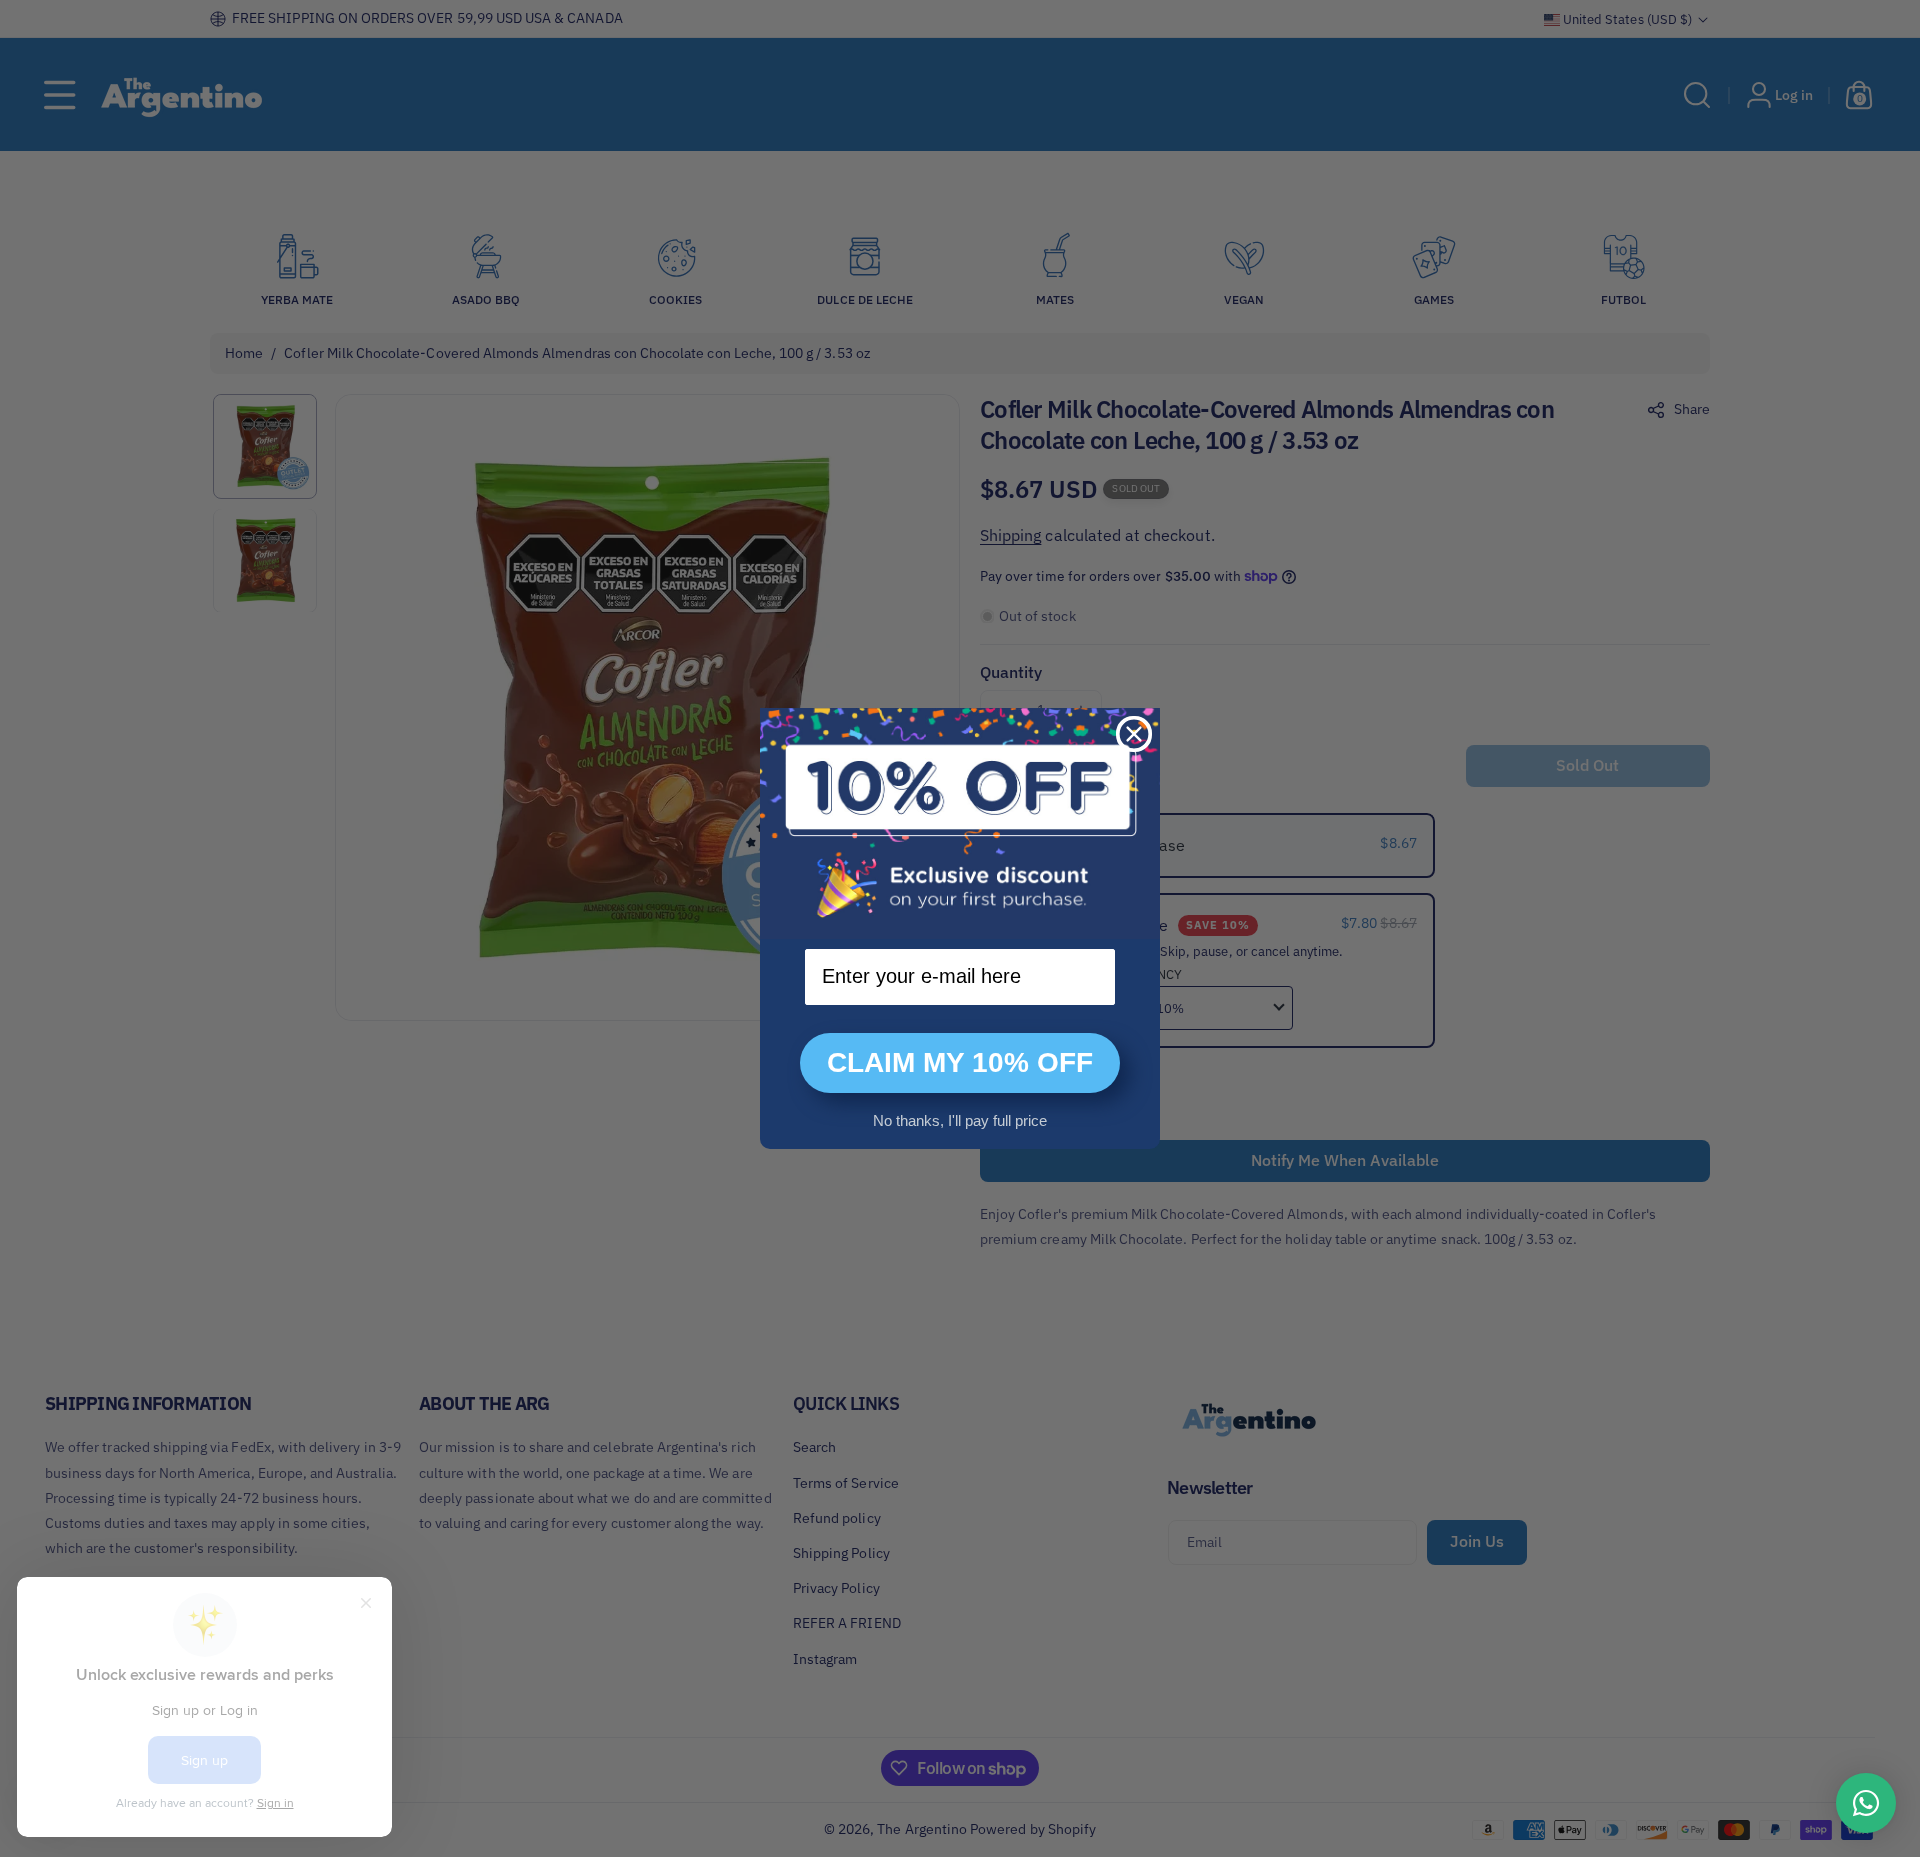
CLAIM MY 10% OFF (960, 1062)
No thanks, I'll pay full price (960, 1120)
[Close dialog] (1134, 734)
